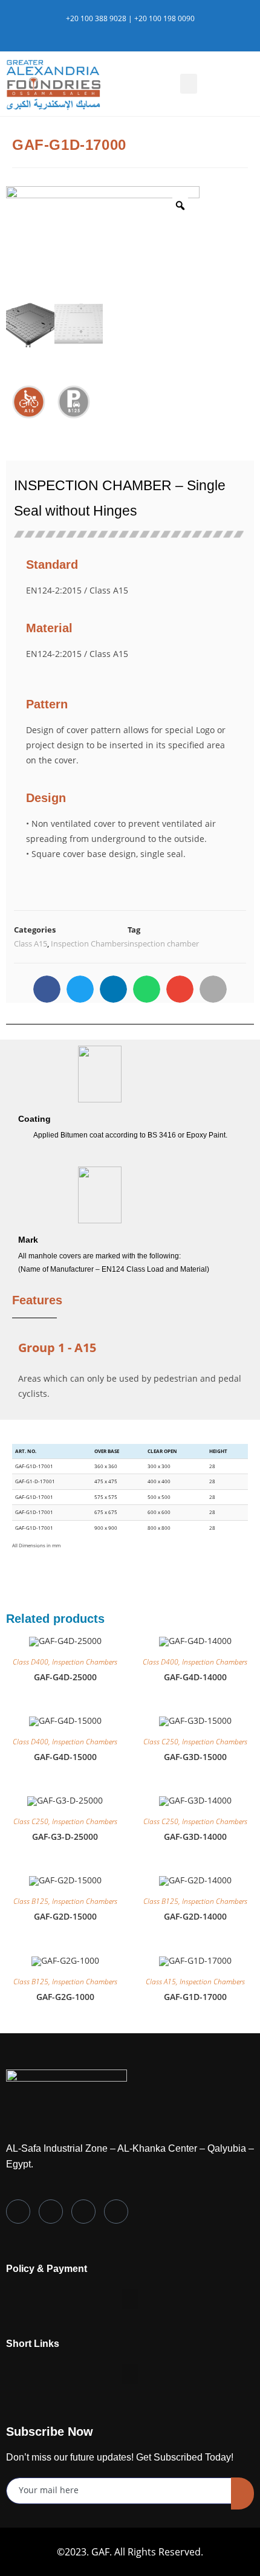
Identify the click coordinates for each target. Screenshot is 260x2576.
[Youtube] (116, 2212)
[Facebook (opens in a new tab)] (125, 31)
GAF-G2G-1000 (65, 1997)
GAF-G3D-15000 (195, 1757)
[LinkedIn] (51, 2212)
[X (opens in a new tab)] (111, 31)
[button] (189, 84)
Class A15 (31, 943)
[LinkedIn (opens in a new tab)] (139, 31)
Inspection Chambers (89, 943)
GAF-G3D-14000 (195, 1837)
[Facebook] (18, 2212)
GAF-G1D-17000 (195, 1997)
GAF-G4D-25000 (65, 1677)
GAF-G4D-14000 (195, 1677)
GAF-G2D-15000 (65, 1916)
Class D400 (31, 1662)
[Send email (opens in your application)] (151, 31)
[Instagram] (83, 2212)
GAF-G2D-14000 (195, 1916)
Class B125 (31, 1901)
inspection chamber (163, 943)
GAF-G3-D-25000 (65, 1837)
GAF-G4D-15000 (65, 1757)
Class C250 (161, 1742)
